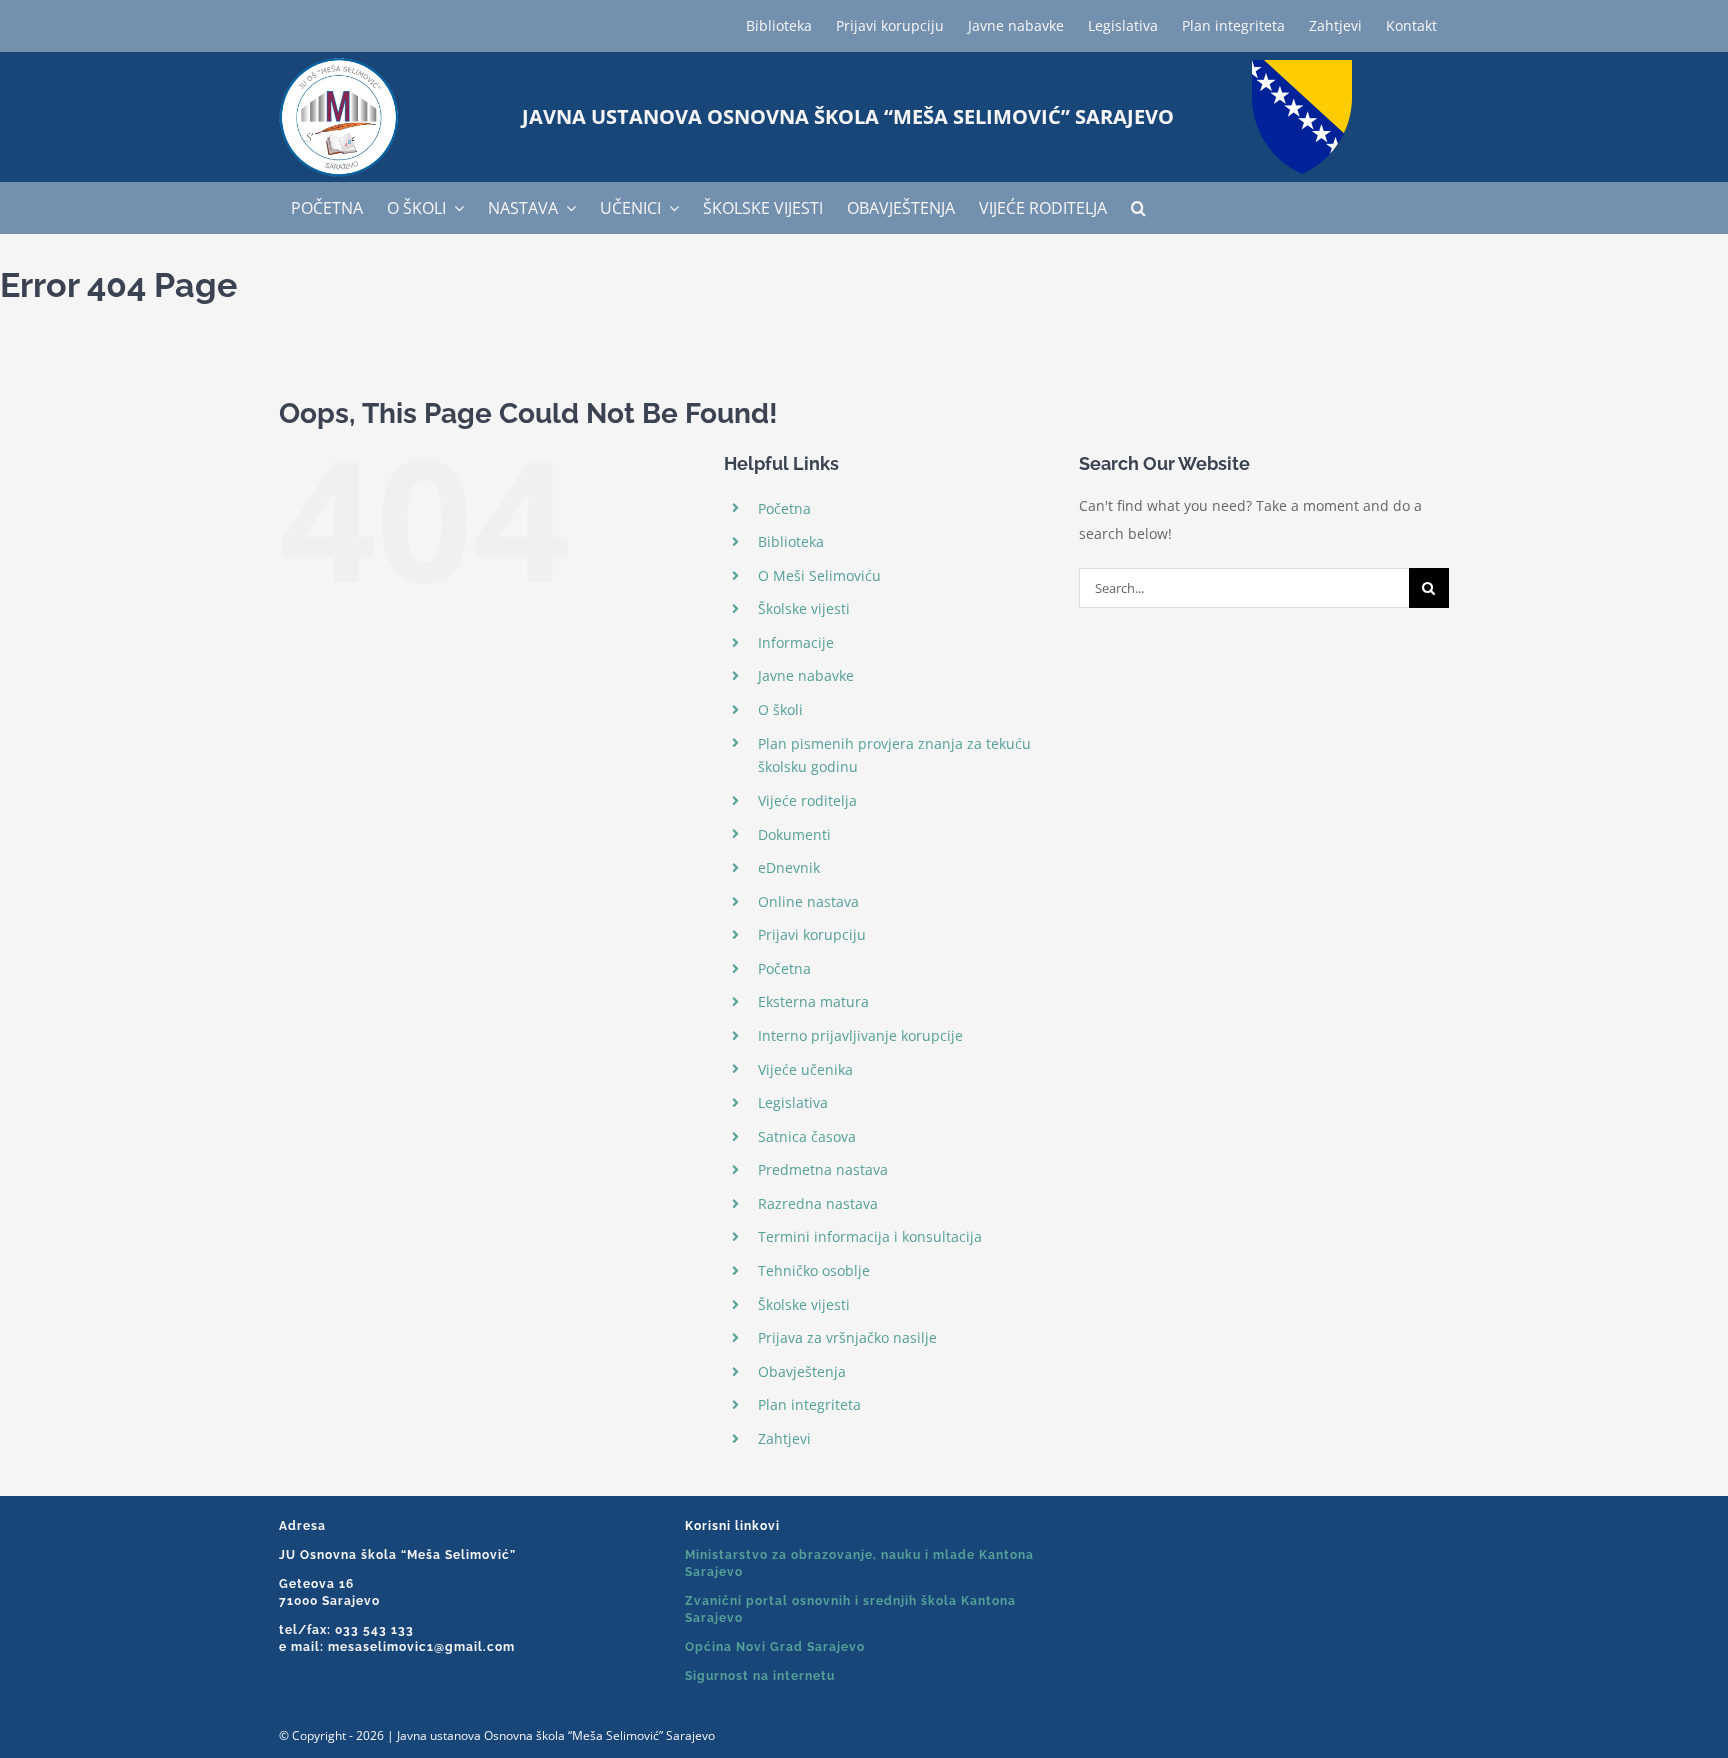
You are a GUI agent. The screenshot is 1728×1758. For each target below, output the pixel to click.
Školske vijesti (804, 608)
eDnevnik (789, 867)
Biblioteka (791, 541)
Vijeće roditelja (807, 800)
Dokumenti (794, 834)
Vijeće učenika (805, 1069)
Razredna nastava (818, 1203)
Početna (784, 508)
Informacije (796, 642)
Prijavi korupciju (812, 934)
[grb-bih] (1302, 66)
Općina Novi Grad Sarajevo (775, 1647)
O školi (780, 709)
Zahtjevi (784, 1438)
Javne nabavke (806, 675)
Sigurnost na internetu (760, 1676)
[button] (1138, 208)
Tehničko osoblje (814, 1270)
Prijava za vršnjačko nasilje (847, 1337)
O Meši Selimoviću (819, 575)
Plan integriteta (809, 1404)
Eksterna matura (813, 1001)
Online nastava (808, 901)
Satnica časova (807, 1136)
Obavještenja (802, 1371)
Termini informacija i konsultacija (870, 1236)
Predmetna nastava (823, 1169)
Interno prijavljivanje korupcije (860, 1035)
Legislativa (793, 1102)
